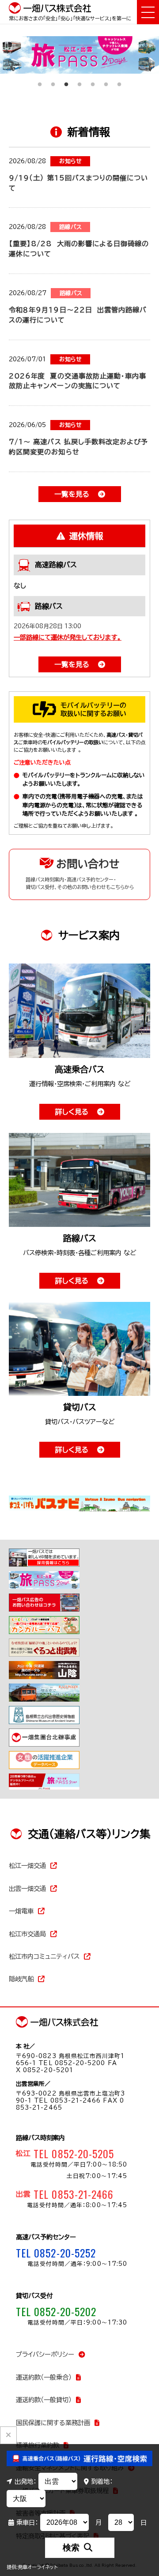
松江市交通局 (27, 1934)
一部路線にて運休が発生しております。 (68, 637)
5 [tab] (93, 80)
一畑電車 (21, 1911)
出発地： (25, 2481)
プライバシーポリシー (45, 2354)
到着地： (102, 2481)
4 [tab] (79, 80)
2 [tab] (53, 80)
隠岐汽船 (21, 1979)
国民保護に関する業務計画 (53, 2423)
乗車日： (27, 2522)
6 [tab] (106, 80)
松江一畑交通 (27, 1865)
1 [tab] (40, 80)
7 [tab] (119, 80)
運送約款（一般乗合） (44, 2377)
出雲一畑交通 (27, 1888)
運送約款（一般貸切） (44, 2400)
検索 (71, 2548)
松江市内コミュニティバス (44, 1956)
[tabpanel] (79, 55)
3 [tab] (66, 80)
